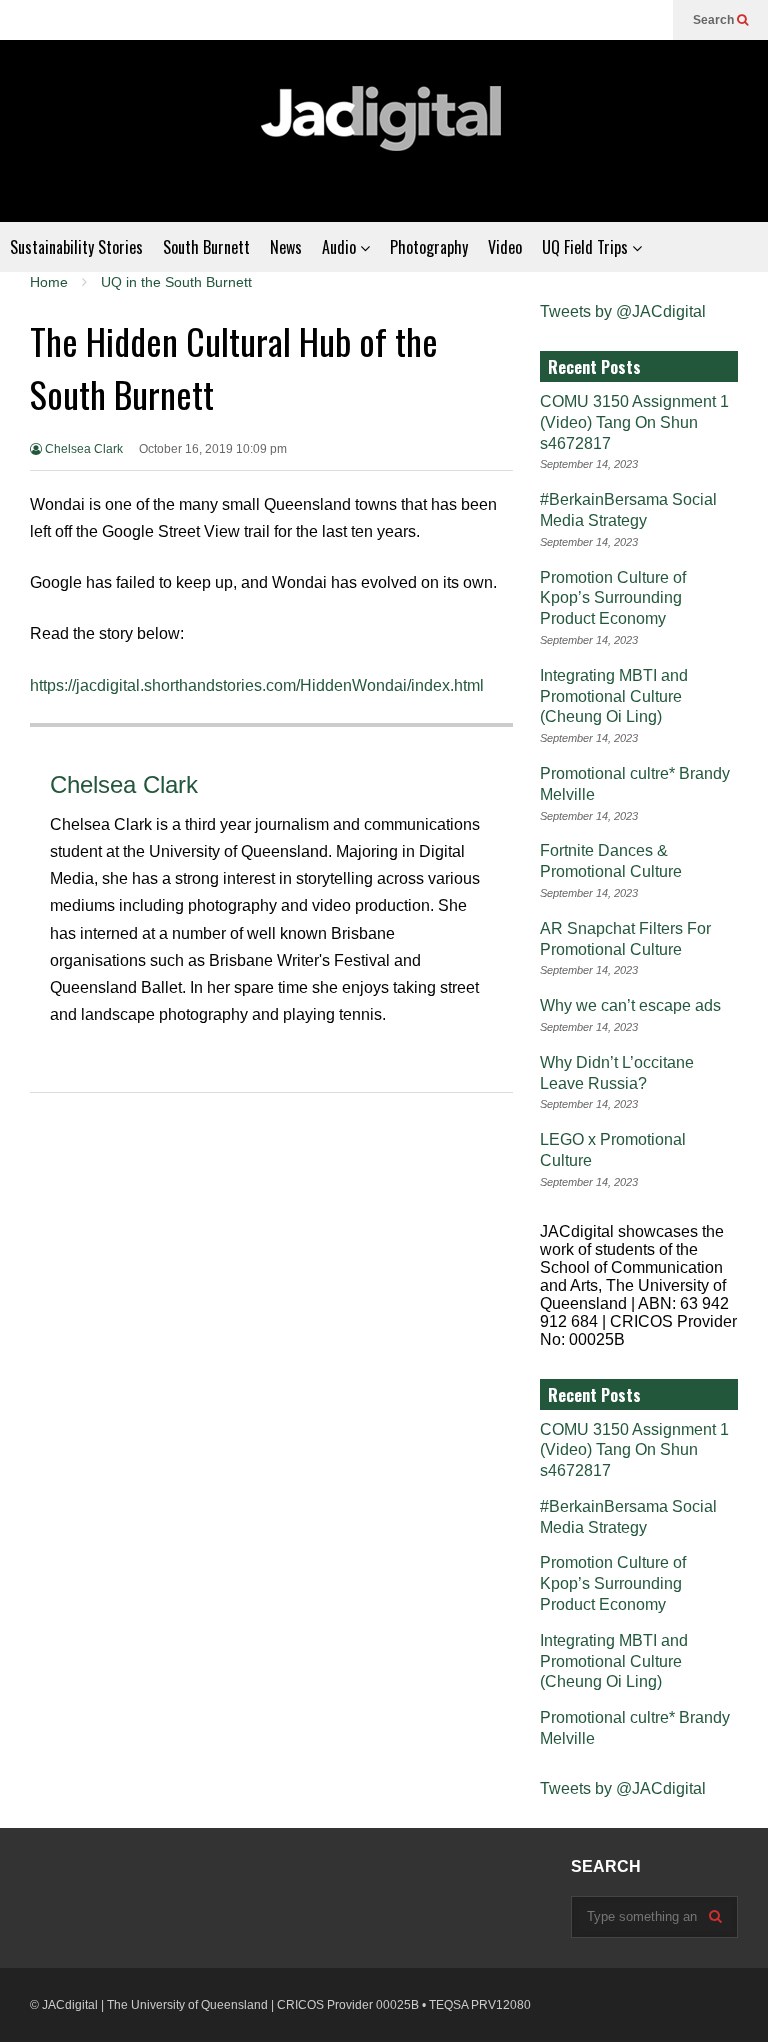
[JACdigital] (384, 131)
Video (505, 247)
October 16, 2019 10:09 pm (213, 449)
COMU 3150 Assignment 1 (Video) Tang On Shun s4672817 (634, 422)
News (286, 247)
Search (715, 20)
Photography (429, 247)
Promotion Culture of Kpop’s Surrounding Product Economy (613, 598)
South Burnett (206, 247)
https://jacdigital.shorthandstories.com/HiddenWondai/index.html (259, 685)
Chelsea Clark (82, 449)
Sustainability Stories (76, 247)
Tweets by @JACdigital (623, 311)
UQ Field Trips (587, 247)
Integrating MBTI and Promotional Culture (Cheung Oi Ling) (614, 696)
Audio (341, 247)
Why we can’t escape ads (630, 1005)
